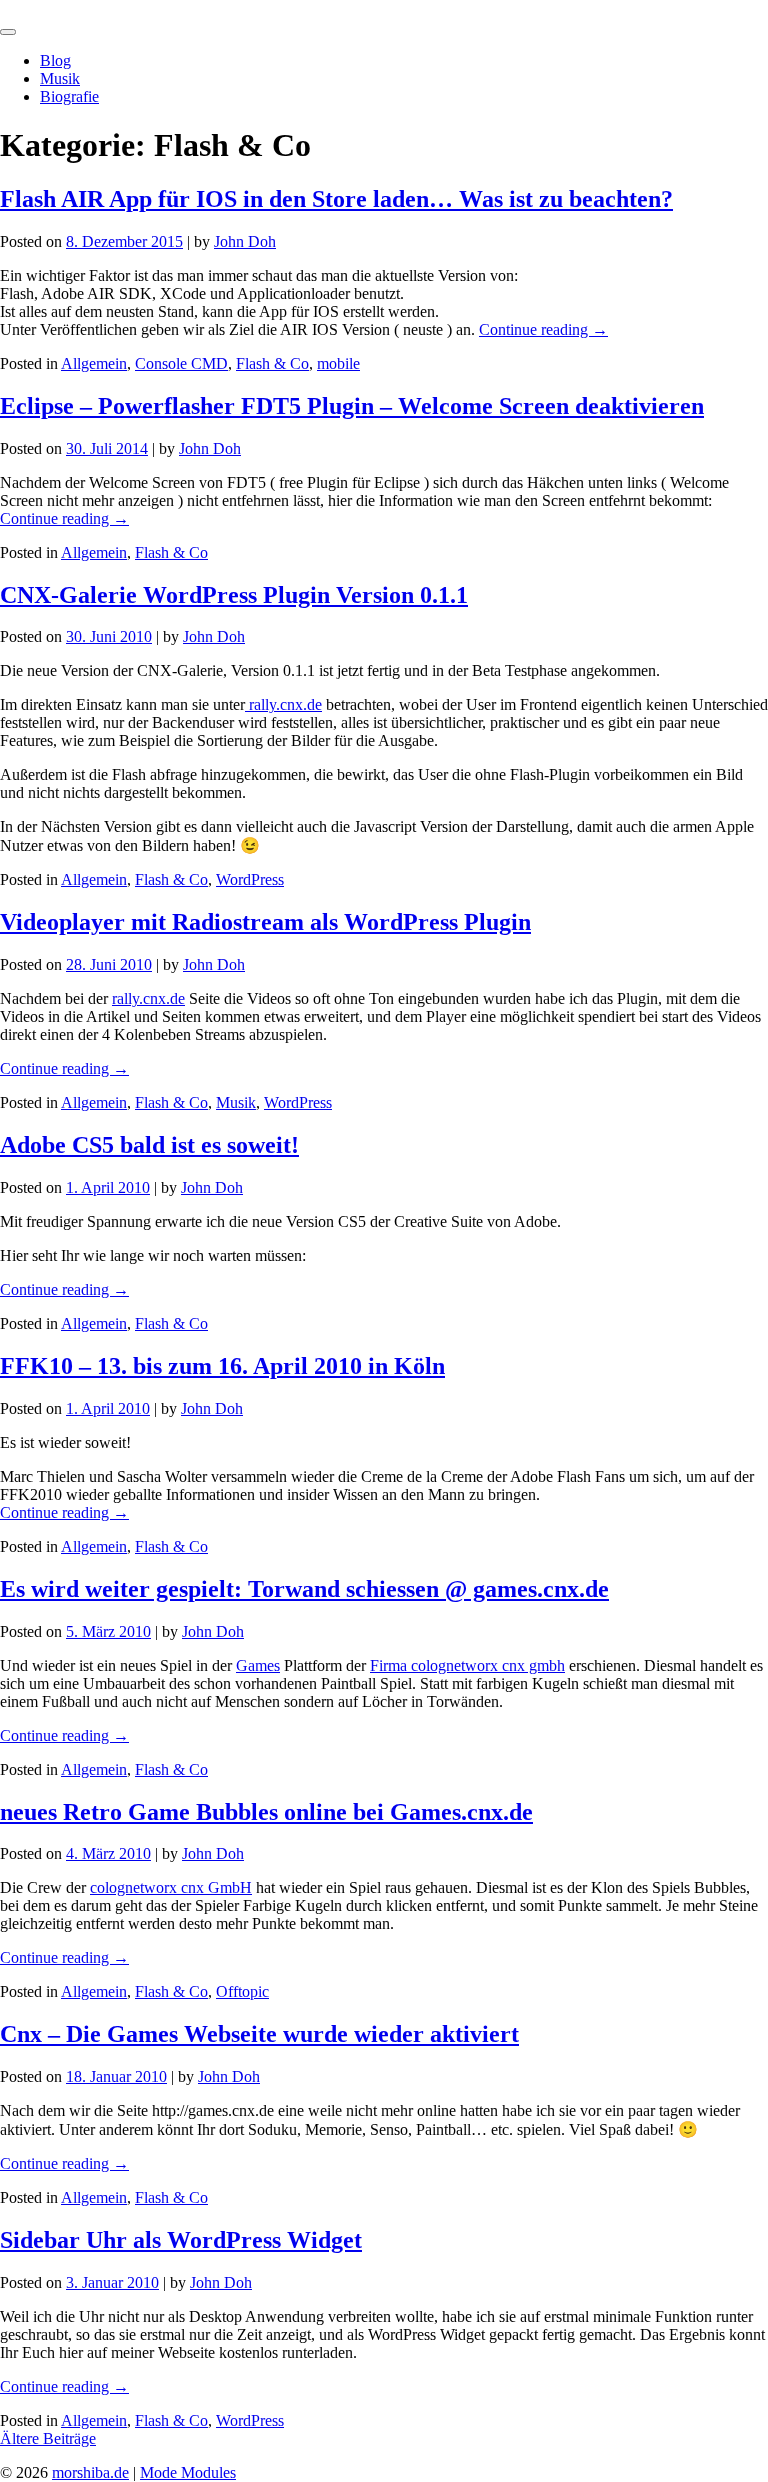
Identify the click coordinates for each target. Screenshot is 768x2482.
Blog (55, 60)
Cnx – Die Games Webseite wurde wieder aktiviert (259, 2034)
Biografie (69, 96)
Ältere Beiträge (48, 2438)
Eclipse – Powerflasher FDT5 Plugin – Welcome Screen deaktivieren (352, 406)
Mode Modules (188, 2472)
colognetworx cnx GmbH (171, 1887)
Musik (60, 78)
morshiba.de (38, 8)
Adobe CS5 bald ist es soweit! (149, 1145)
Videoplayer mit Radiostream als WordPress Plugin (265, 922)
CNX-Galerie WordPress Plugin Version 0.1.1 (234, 595)
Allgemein (94, 363)
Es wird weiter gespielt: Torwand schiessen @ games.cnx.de (304, 1589)
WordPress (250, 879)
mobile (338, 363)
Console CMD (181, 363)
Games (258, 1665)
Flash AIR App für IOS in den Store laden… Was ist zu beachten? (336, 199)
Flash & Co (272, 363)
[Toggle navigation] (8, 32)
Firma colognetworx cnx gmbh (467, 1665)
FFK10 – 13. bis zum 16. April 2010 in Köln (222, 1366)
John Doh (245, 241)
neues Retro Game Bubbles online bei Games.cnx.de (266, 1812)
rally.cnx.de (283, 704)
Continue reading (543, 329)
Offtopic (242, 1991)
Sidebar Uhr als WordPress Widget (181, 2240)
